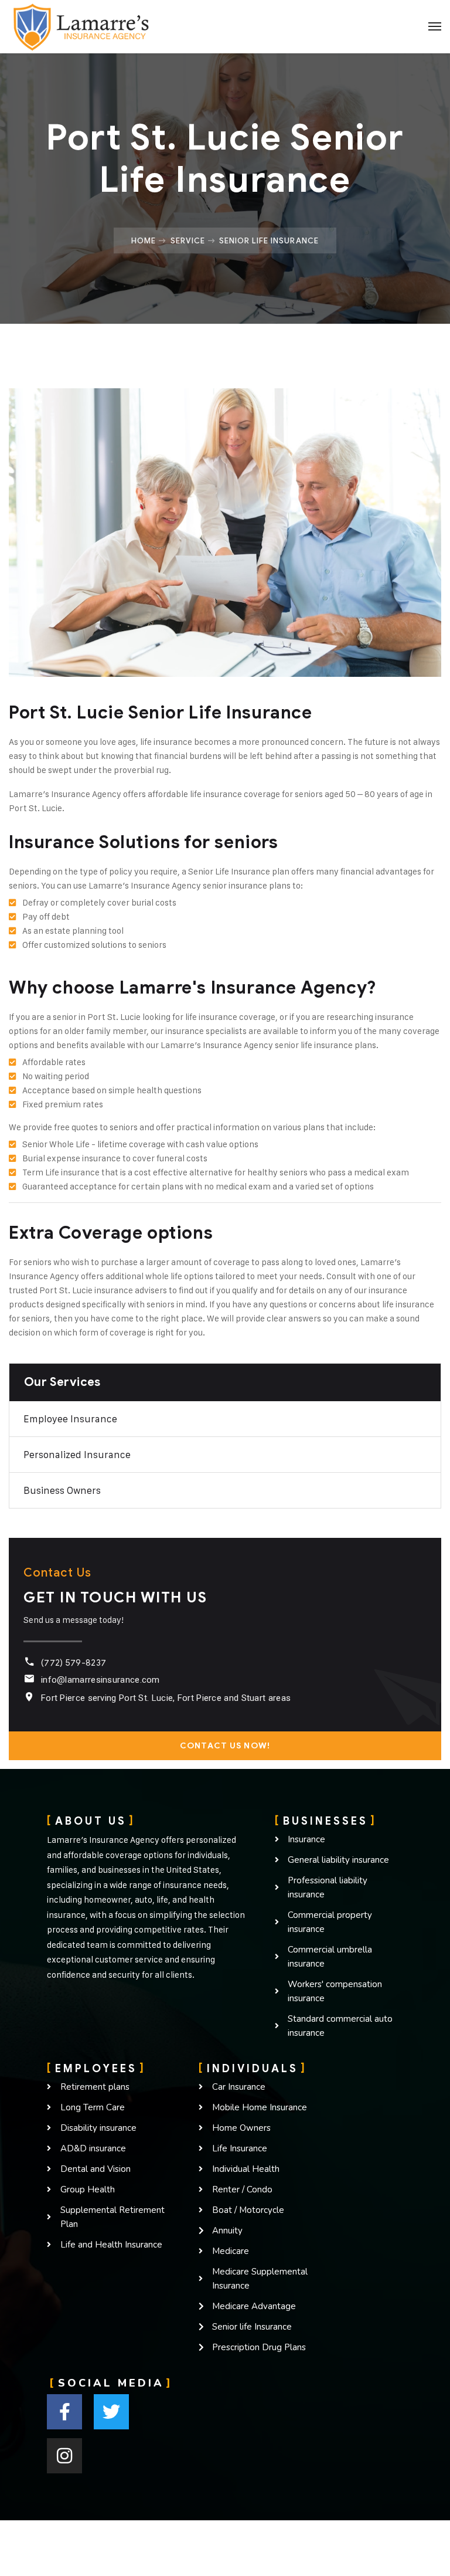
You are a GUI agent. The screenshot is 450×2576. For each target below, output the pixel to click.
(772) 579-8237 (74, 1663)
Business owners (62, 1490)
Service (188, 240)
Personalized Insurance (77, 1455)
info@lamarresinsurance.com (100, 1680)
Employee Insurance (70, 1419)
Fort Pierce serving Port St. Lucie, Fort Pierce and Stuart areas (166, 1698)
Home (144, 240)
